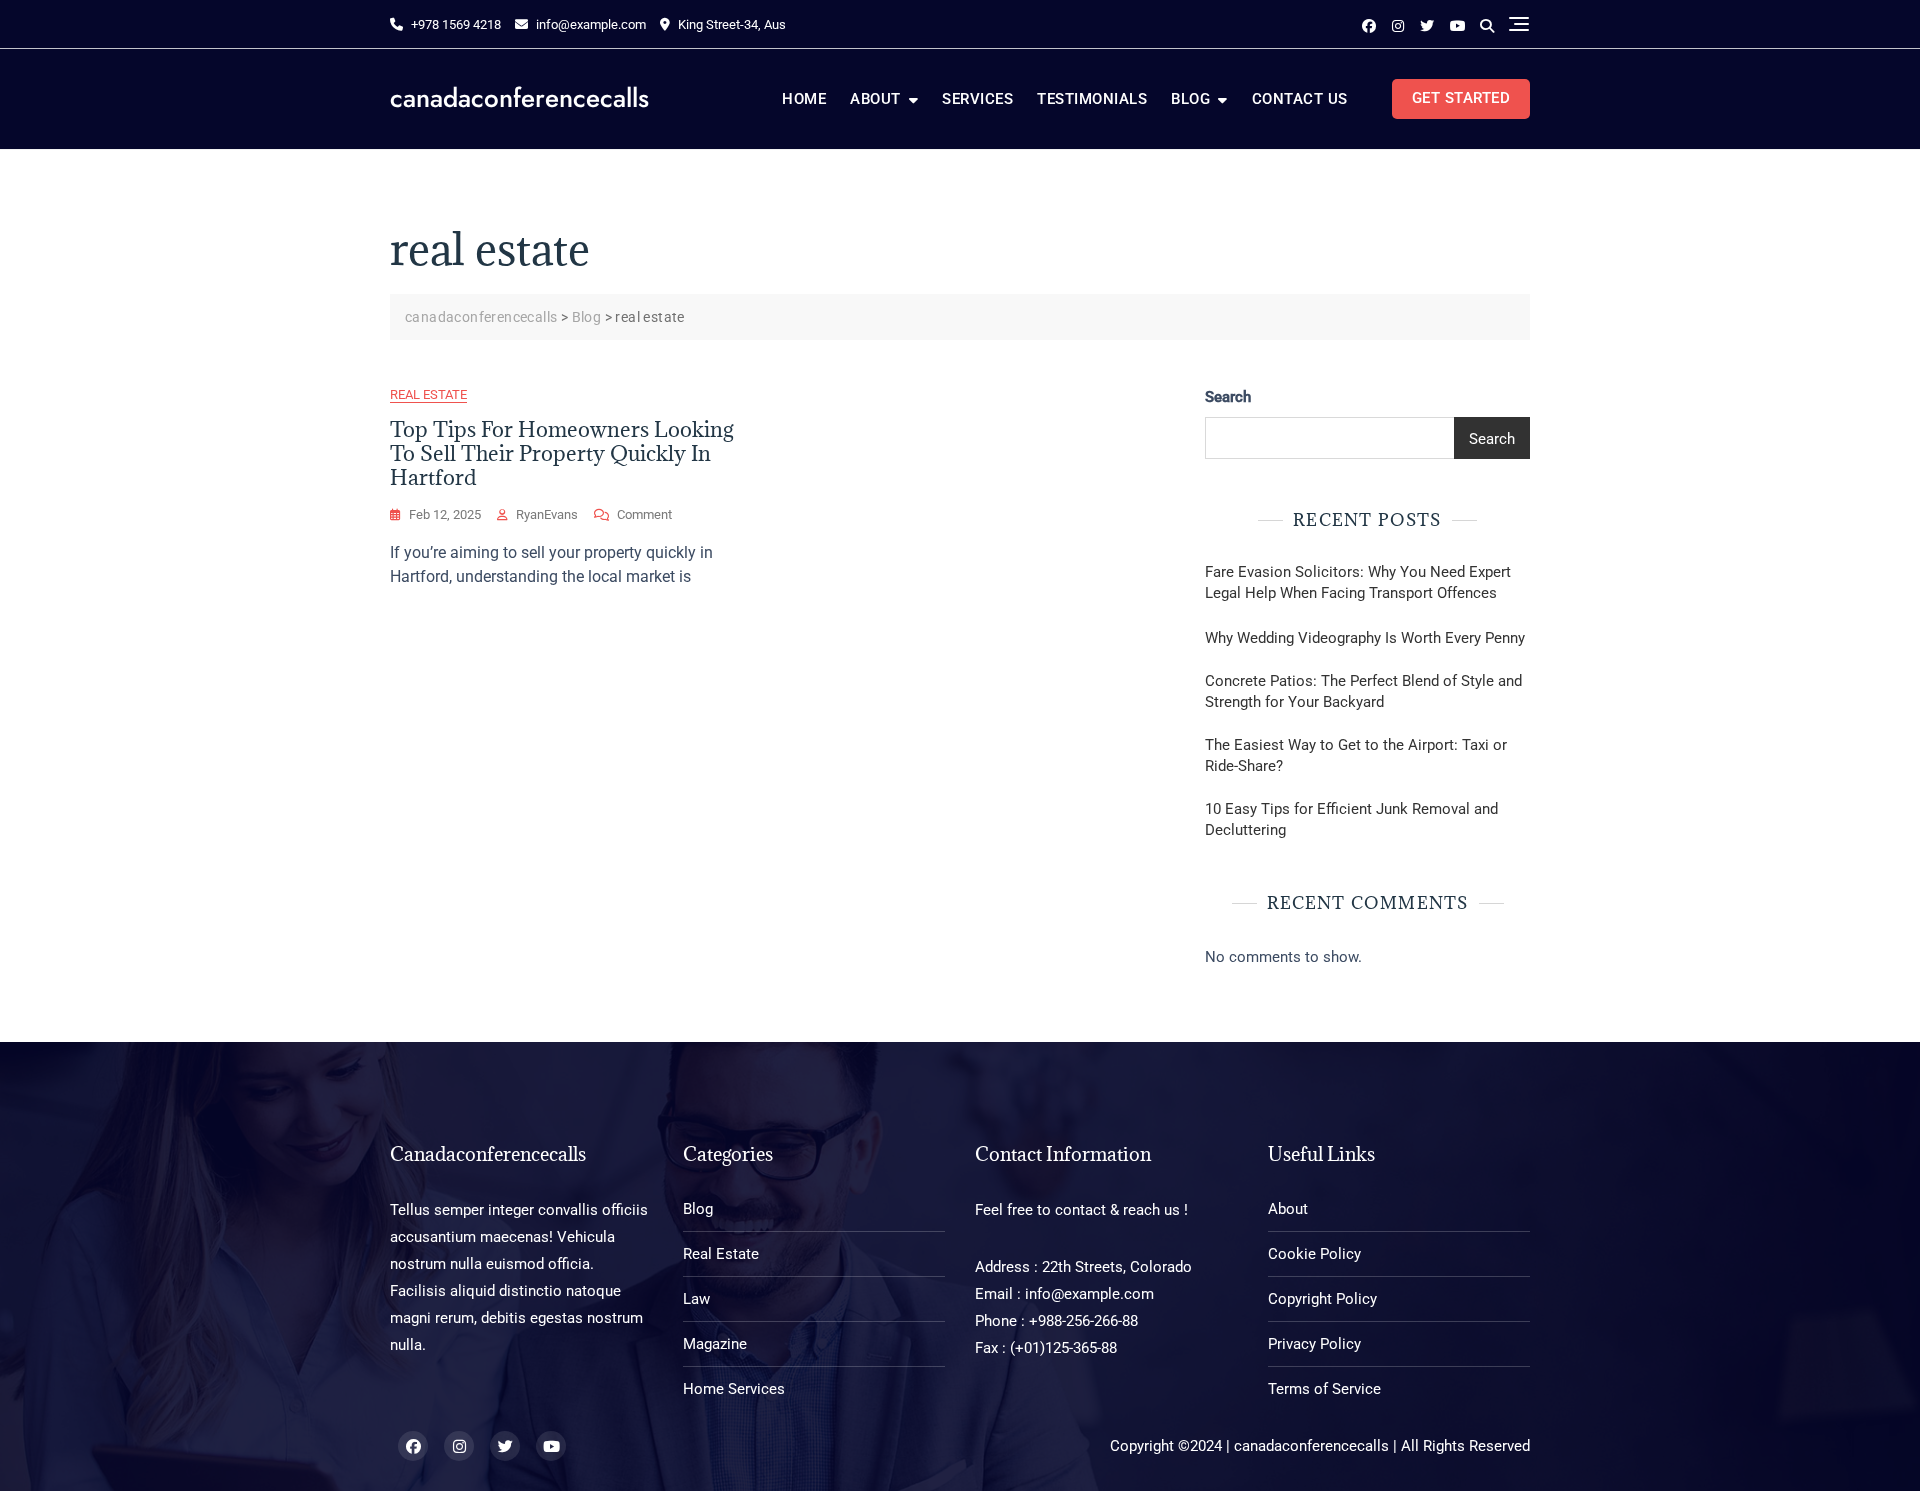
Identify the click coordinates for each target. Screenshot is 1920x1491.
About (875, 99)
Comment (644, 516)
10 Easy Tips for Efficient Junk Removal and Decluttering (1351, 819)
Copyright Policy (1322, 1299)
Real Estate (428, 394)
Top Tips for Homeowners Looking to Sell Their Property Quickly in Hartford (561, 453)
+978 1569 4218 (454, 24)
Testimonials (1092, 99)
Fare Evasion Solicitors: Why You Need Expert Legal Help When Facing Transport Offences (1358, 582)
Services (977, 99)
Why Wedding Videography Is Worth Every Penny (1365, 638)
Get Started (1461, 98)
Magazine (715, 1344)
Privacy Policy (1314, 1344)
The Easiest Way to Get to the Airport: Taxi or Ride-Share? (1356, 755)
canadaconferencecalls (519, 98)
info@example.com (591, 24)
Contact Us (1300, 99)
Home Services (734, 1389)
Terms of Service (1324, 1389)
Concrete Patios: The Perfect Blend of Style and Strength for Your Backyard (1363, 691)
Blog (1190, 99)
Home (804, 99)
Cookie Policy (1314, 1254)
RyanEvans (547, 514)
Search (1228, 397)
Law (696, 1299)
